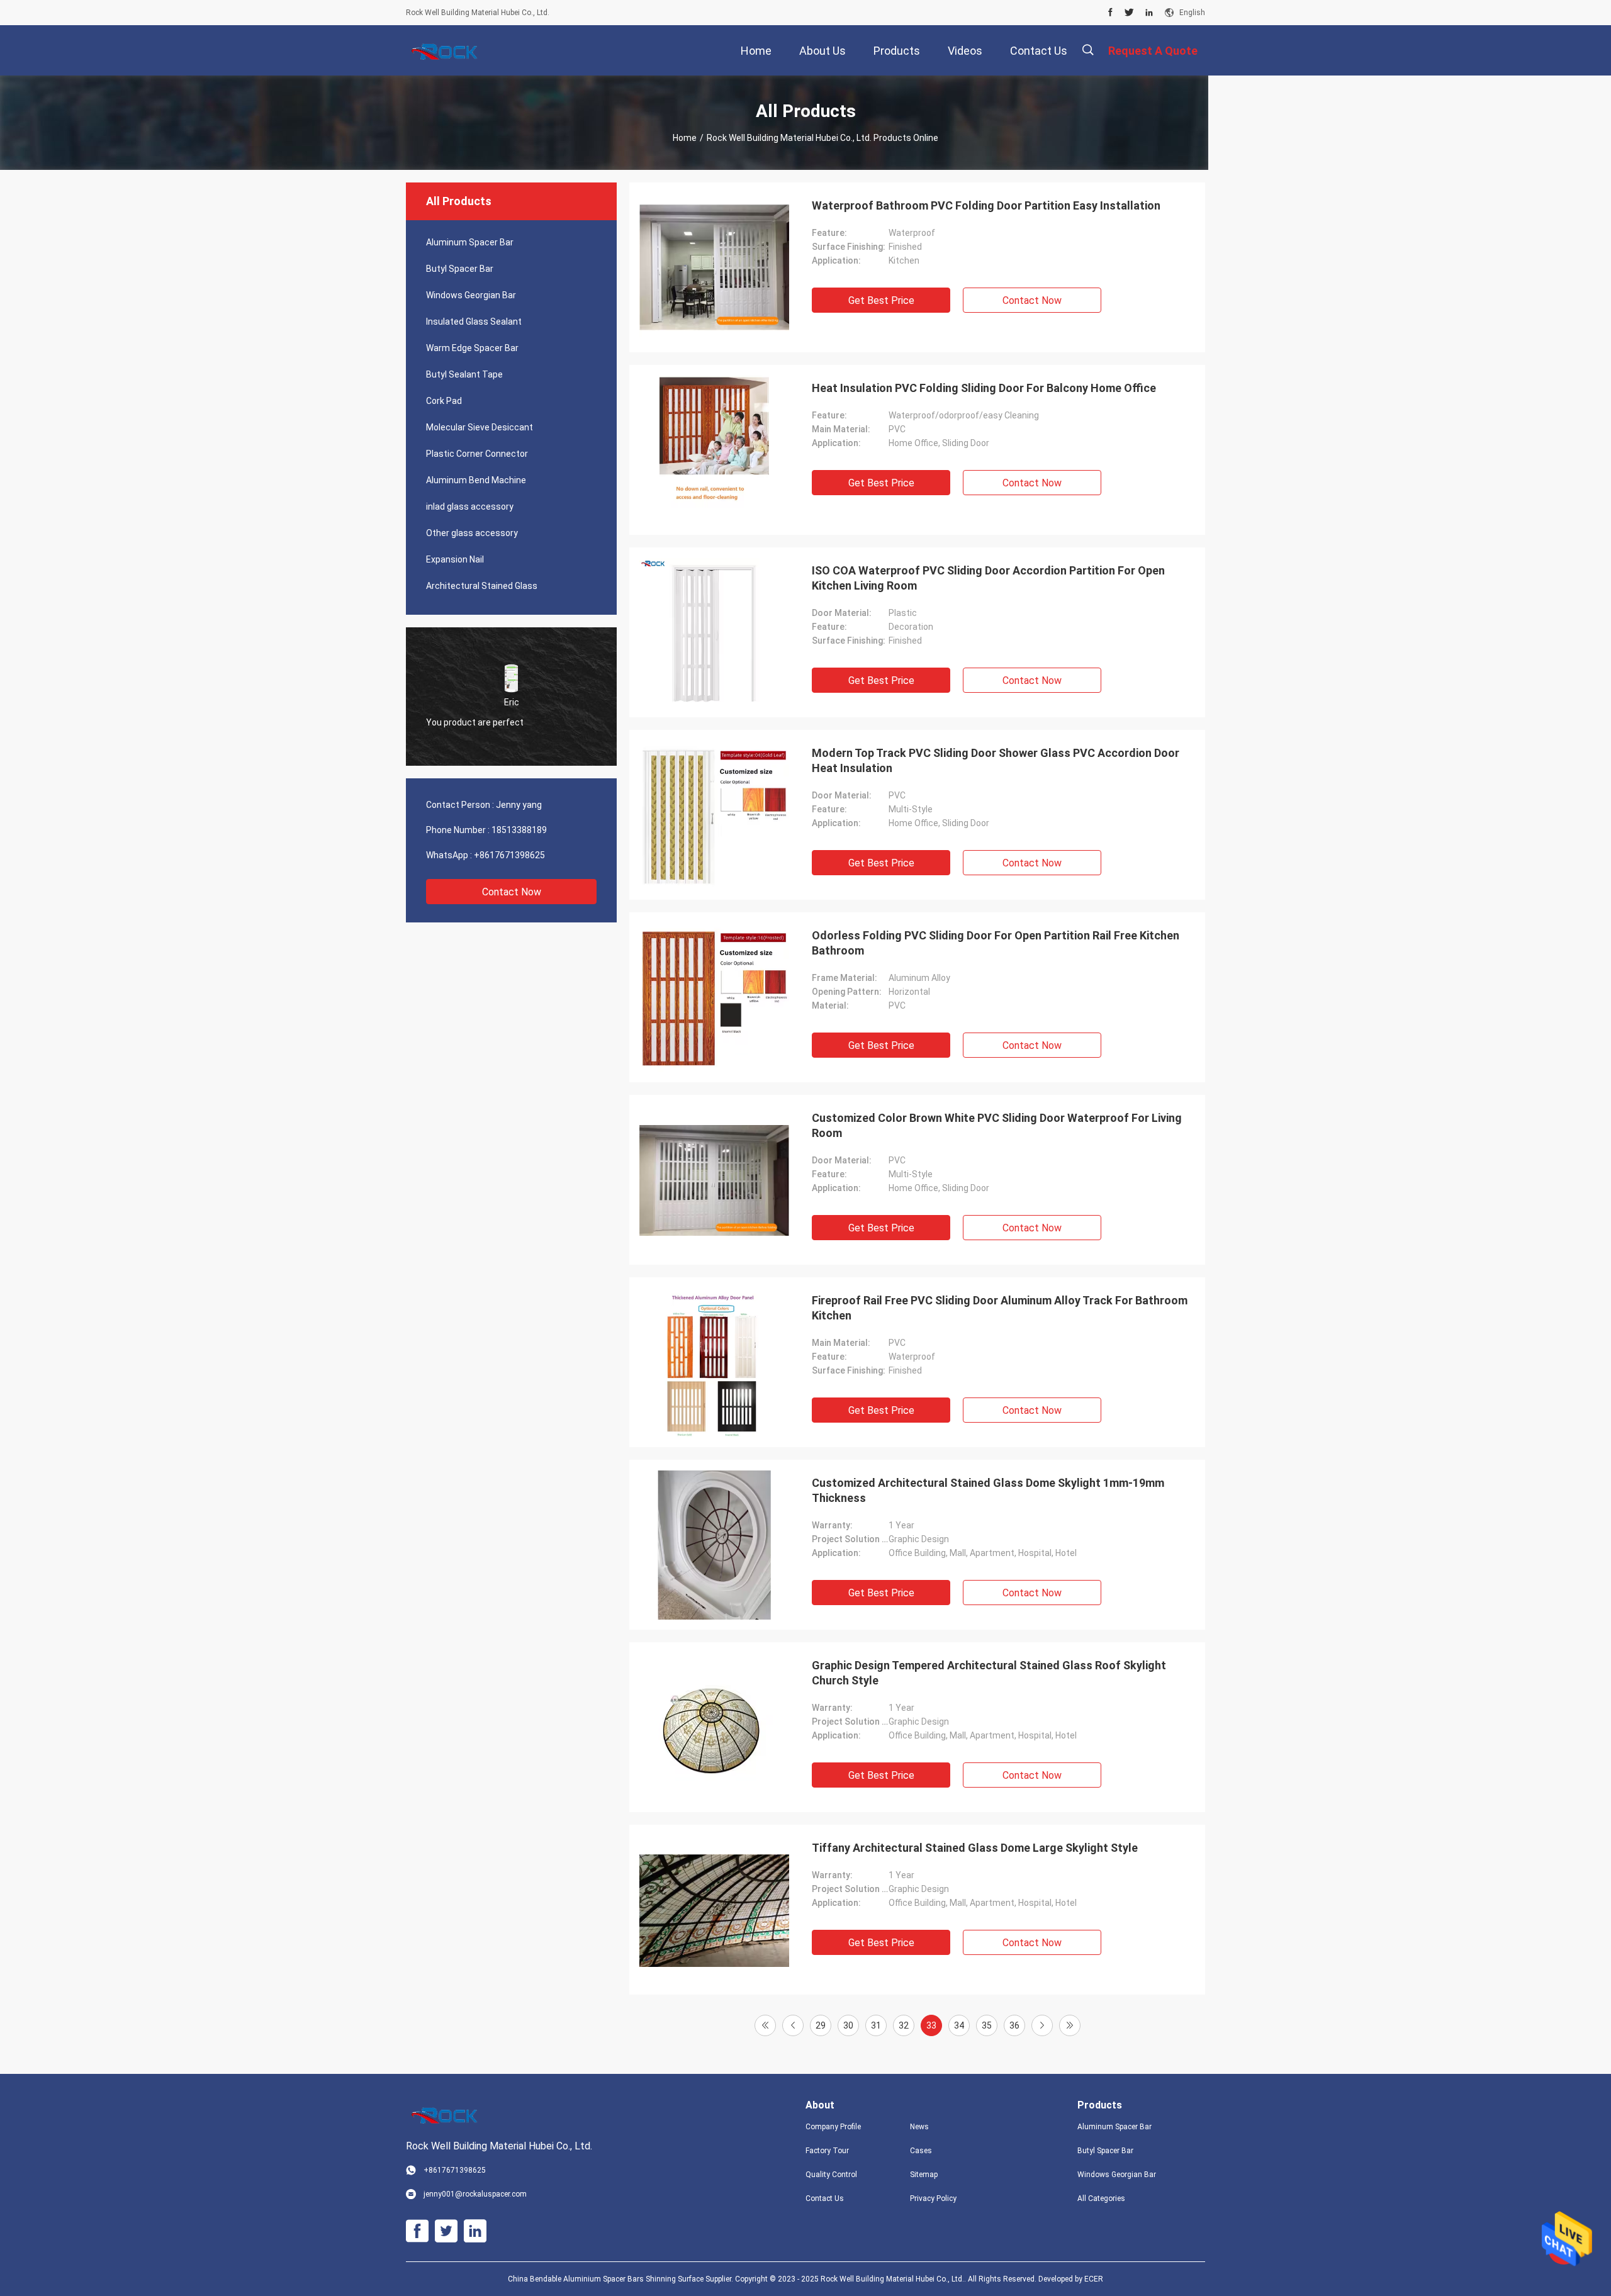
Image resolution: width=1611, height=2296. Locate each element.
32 (904, 2025)
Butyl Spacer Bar (460, 269)
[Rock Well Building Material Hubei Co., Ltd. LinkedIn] (1149, 13)
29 (821, 2025)
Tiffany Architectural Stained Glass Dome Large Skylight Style (975, 1848)
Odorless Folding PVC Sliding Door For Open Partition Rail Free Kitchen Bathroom (996, 943)
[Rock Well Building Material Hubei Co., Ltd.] (447, 50)
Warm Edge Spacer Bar (472, 348)
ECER (1094, 2279)
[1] (765, 2025)
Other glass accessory (472, 533)
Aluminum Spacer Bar (470, 242)
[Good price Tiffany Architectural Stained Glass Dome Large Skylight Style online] (714, 1910)
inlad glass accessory (470, 507)
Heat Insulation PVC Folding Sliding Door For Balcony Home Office (984, 388)
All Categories (1101, 2198)
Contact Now (512, 892)
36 (1014, 2025)
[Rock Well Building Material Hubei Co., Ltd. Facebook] (1110, 13)
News (919, 2127)
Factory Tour (827, 2151)
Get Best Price (881, 300)
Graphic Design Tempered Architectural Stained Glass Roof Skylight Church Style (989, 1673)
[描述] (1088, 50)
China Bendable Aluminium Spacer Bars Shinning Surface (606, 2279)
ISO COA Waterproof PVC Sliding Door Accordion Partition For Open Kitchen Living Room (988, 578)
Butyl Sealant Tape (464, 374)
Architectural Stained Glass (482, 586)
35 (987, 2025)
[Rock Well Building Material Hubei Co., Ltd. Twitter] (1129, 13)
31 (876, 2025)
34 (959, 2025)
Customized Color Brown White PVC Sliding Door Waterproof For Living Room (997, 1125)
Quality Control (831, 2175)
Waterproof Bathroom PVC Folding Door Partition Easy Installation (986, 205)
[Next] (1042, 2025)
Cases (921, 2151)
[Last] (1070, 2025)
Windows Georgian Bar (471, 295)
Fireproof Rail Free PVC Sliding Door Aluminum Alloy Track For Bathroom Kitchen (1000, 1308)
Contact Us (825, 2198)
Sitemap (924, 2175)
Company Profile (833, 2127)
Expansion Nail (455, 559)
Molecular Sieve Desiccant (480, 427)
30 (848, 2025)
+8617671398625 (509, 855)
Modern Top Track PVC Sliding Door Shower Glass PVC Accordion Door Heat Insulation (996, 760)
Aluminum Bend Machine (476, 480)
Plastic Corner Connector (477, 454)
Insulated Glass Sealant (474, 322)
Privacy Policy (933, 2198)
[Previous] (793, 2025)
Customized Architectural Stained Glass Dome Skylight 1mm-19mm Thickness (988, 1490)
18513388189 (519, 830)
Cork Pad (444, 401)
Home (685, 138)
